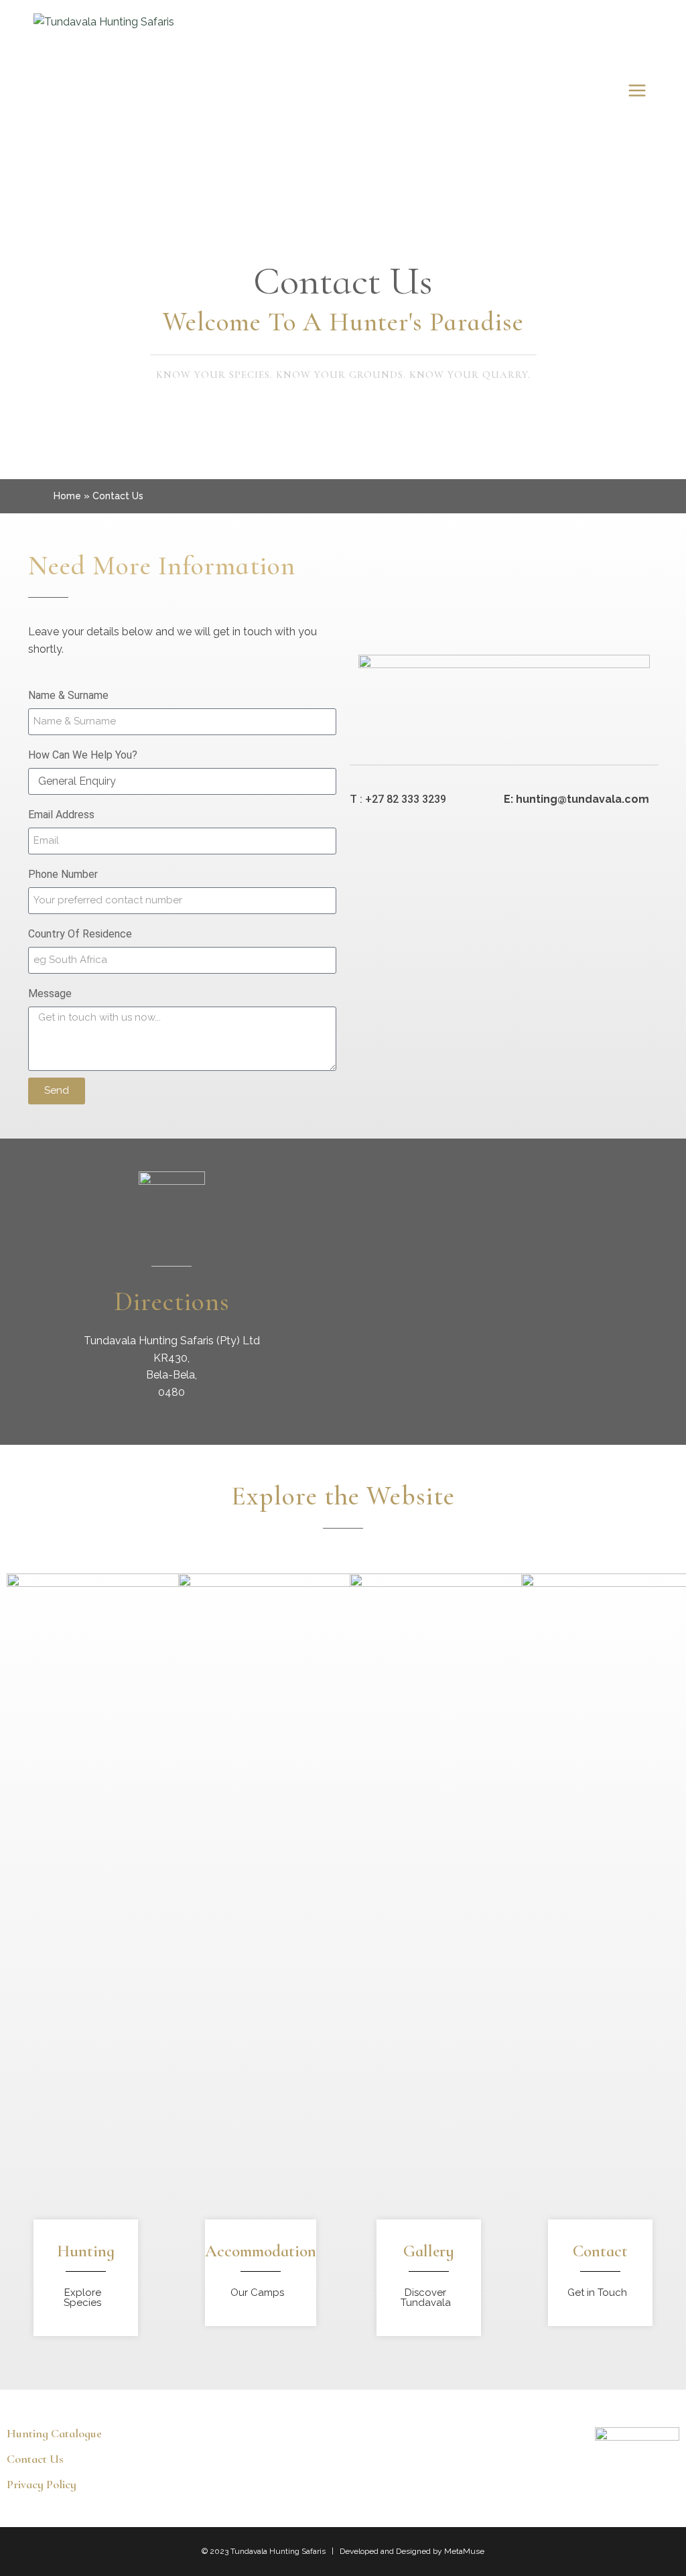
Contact (600, 2251)
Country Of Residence (80, 934)
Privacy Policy (42, 2484)
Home (67, 496)
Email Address (61, 815)
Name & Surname (68, 695)
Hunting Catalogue (54, 2433)
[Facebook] (636, 2477)
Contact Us (343, 281)
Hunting (86, 2251)
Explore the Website (343, 1496)
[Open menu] (637, 90)
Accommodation (261, 2251)
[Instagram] (666, 2477)
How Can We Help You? (83, 755)
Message (50, 993)
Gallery (429, 2251)
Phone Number (63, 874)
